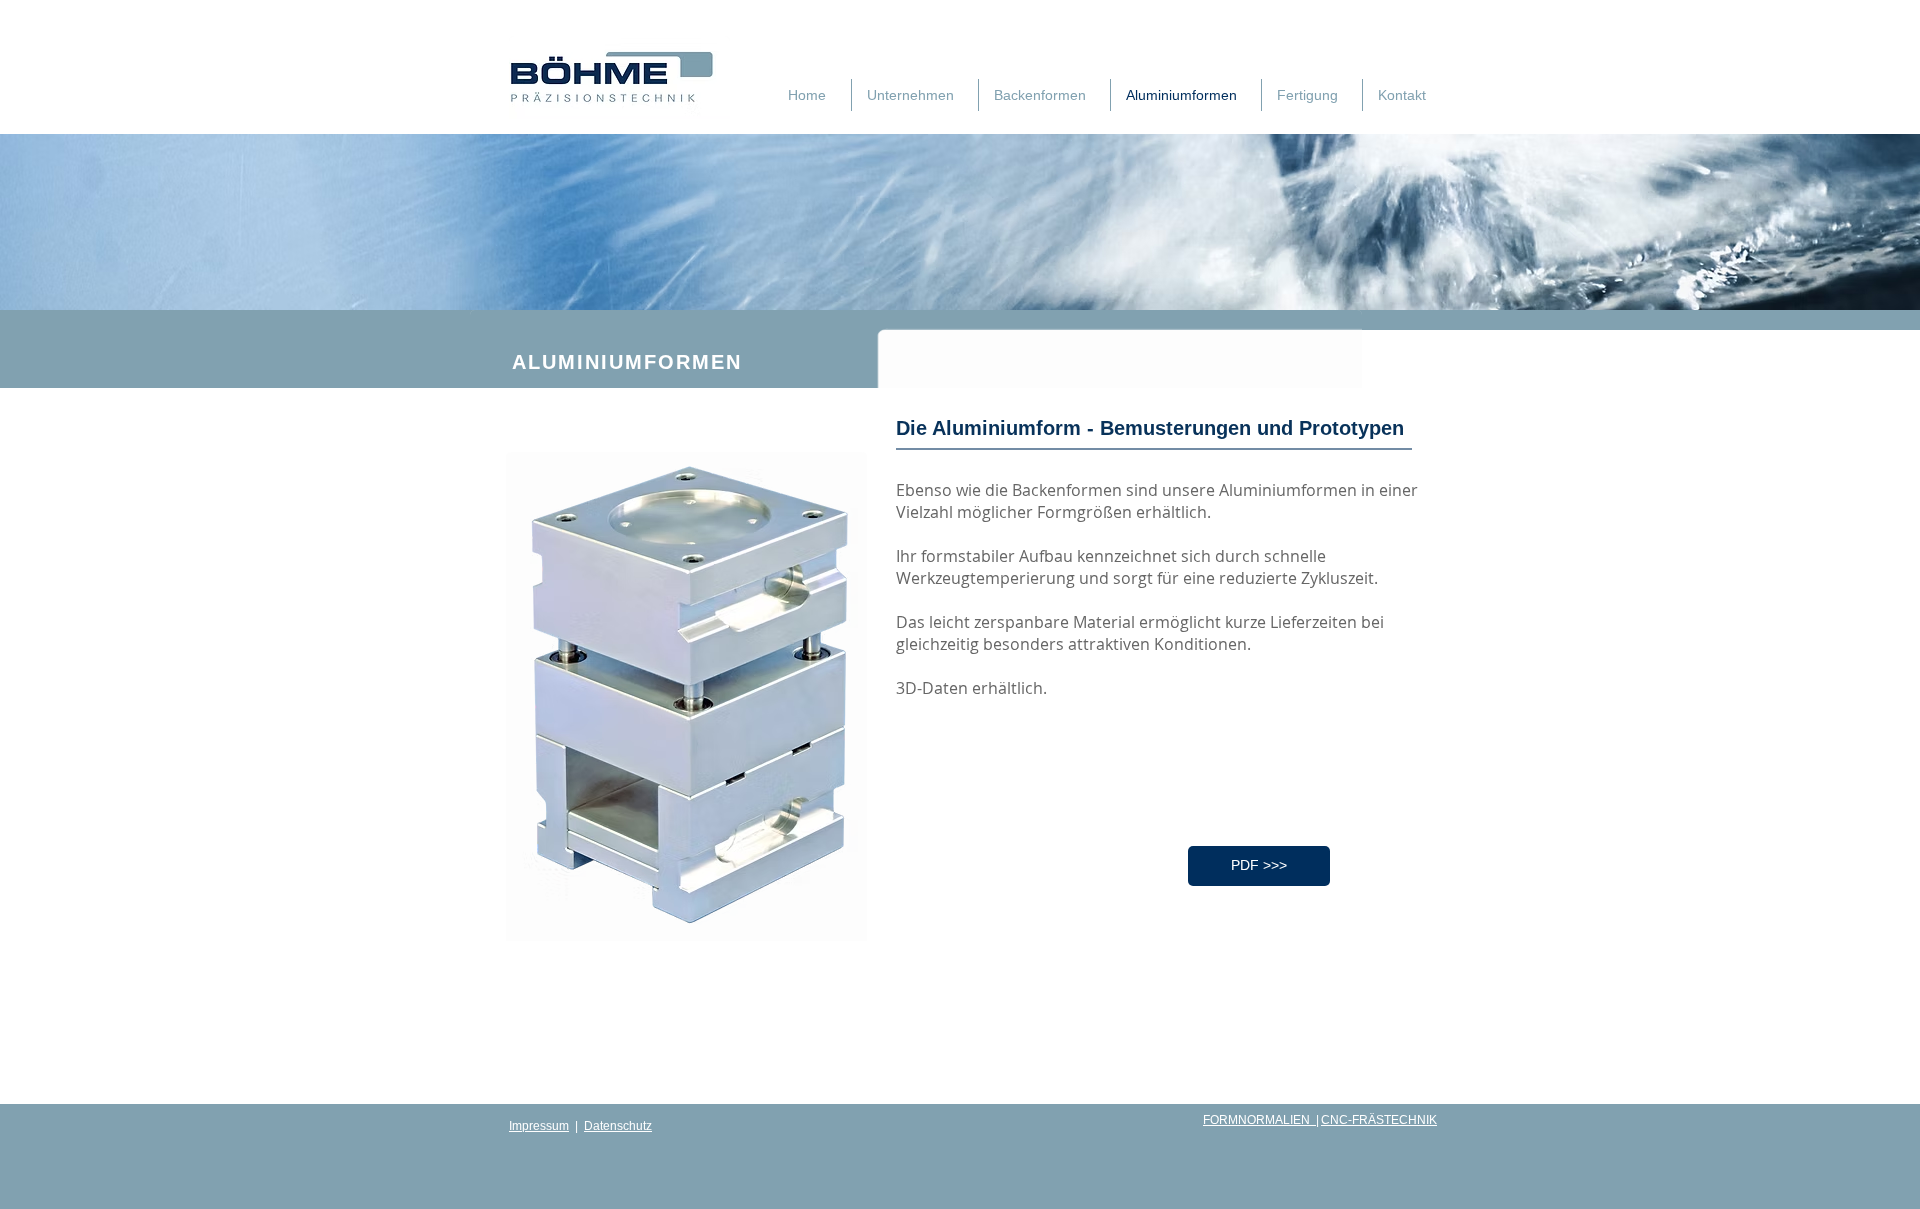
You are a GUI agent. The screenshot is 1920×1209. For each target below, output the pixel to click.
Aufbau (1046, 556)
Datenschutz (618, 1126)
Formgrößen (1084, 512)
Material (1104, 622)
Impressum (539, 1126)
